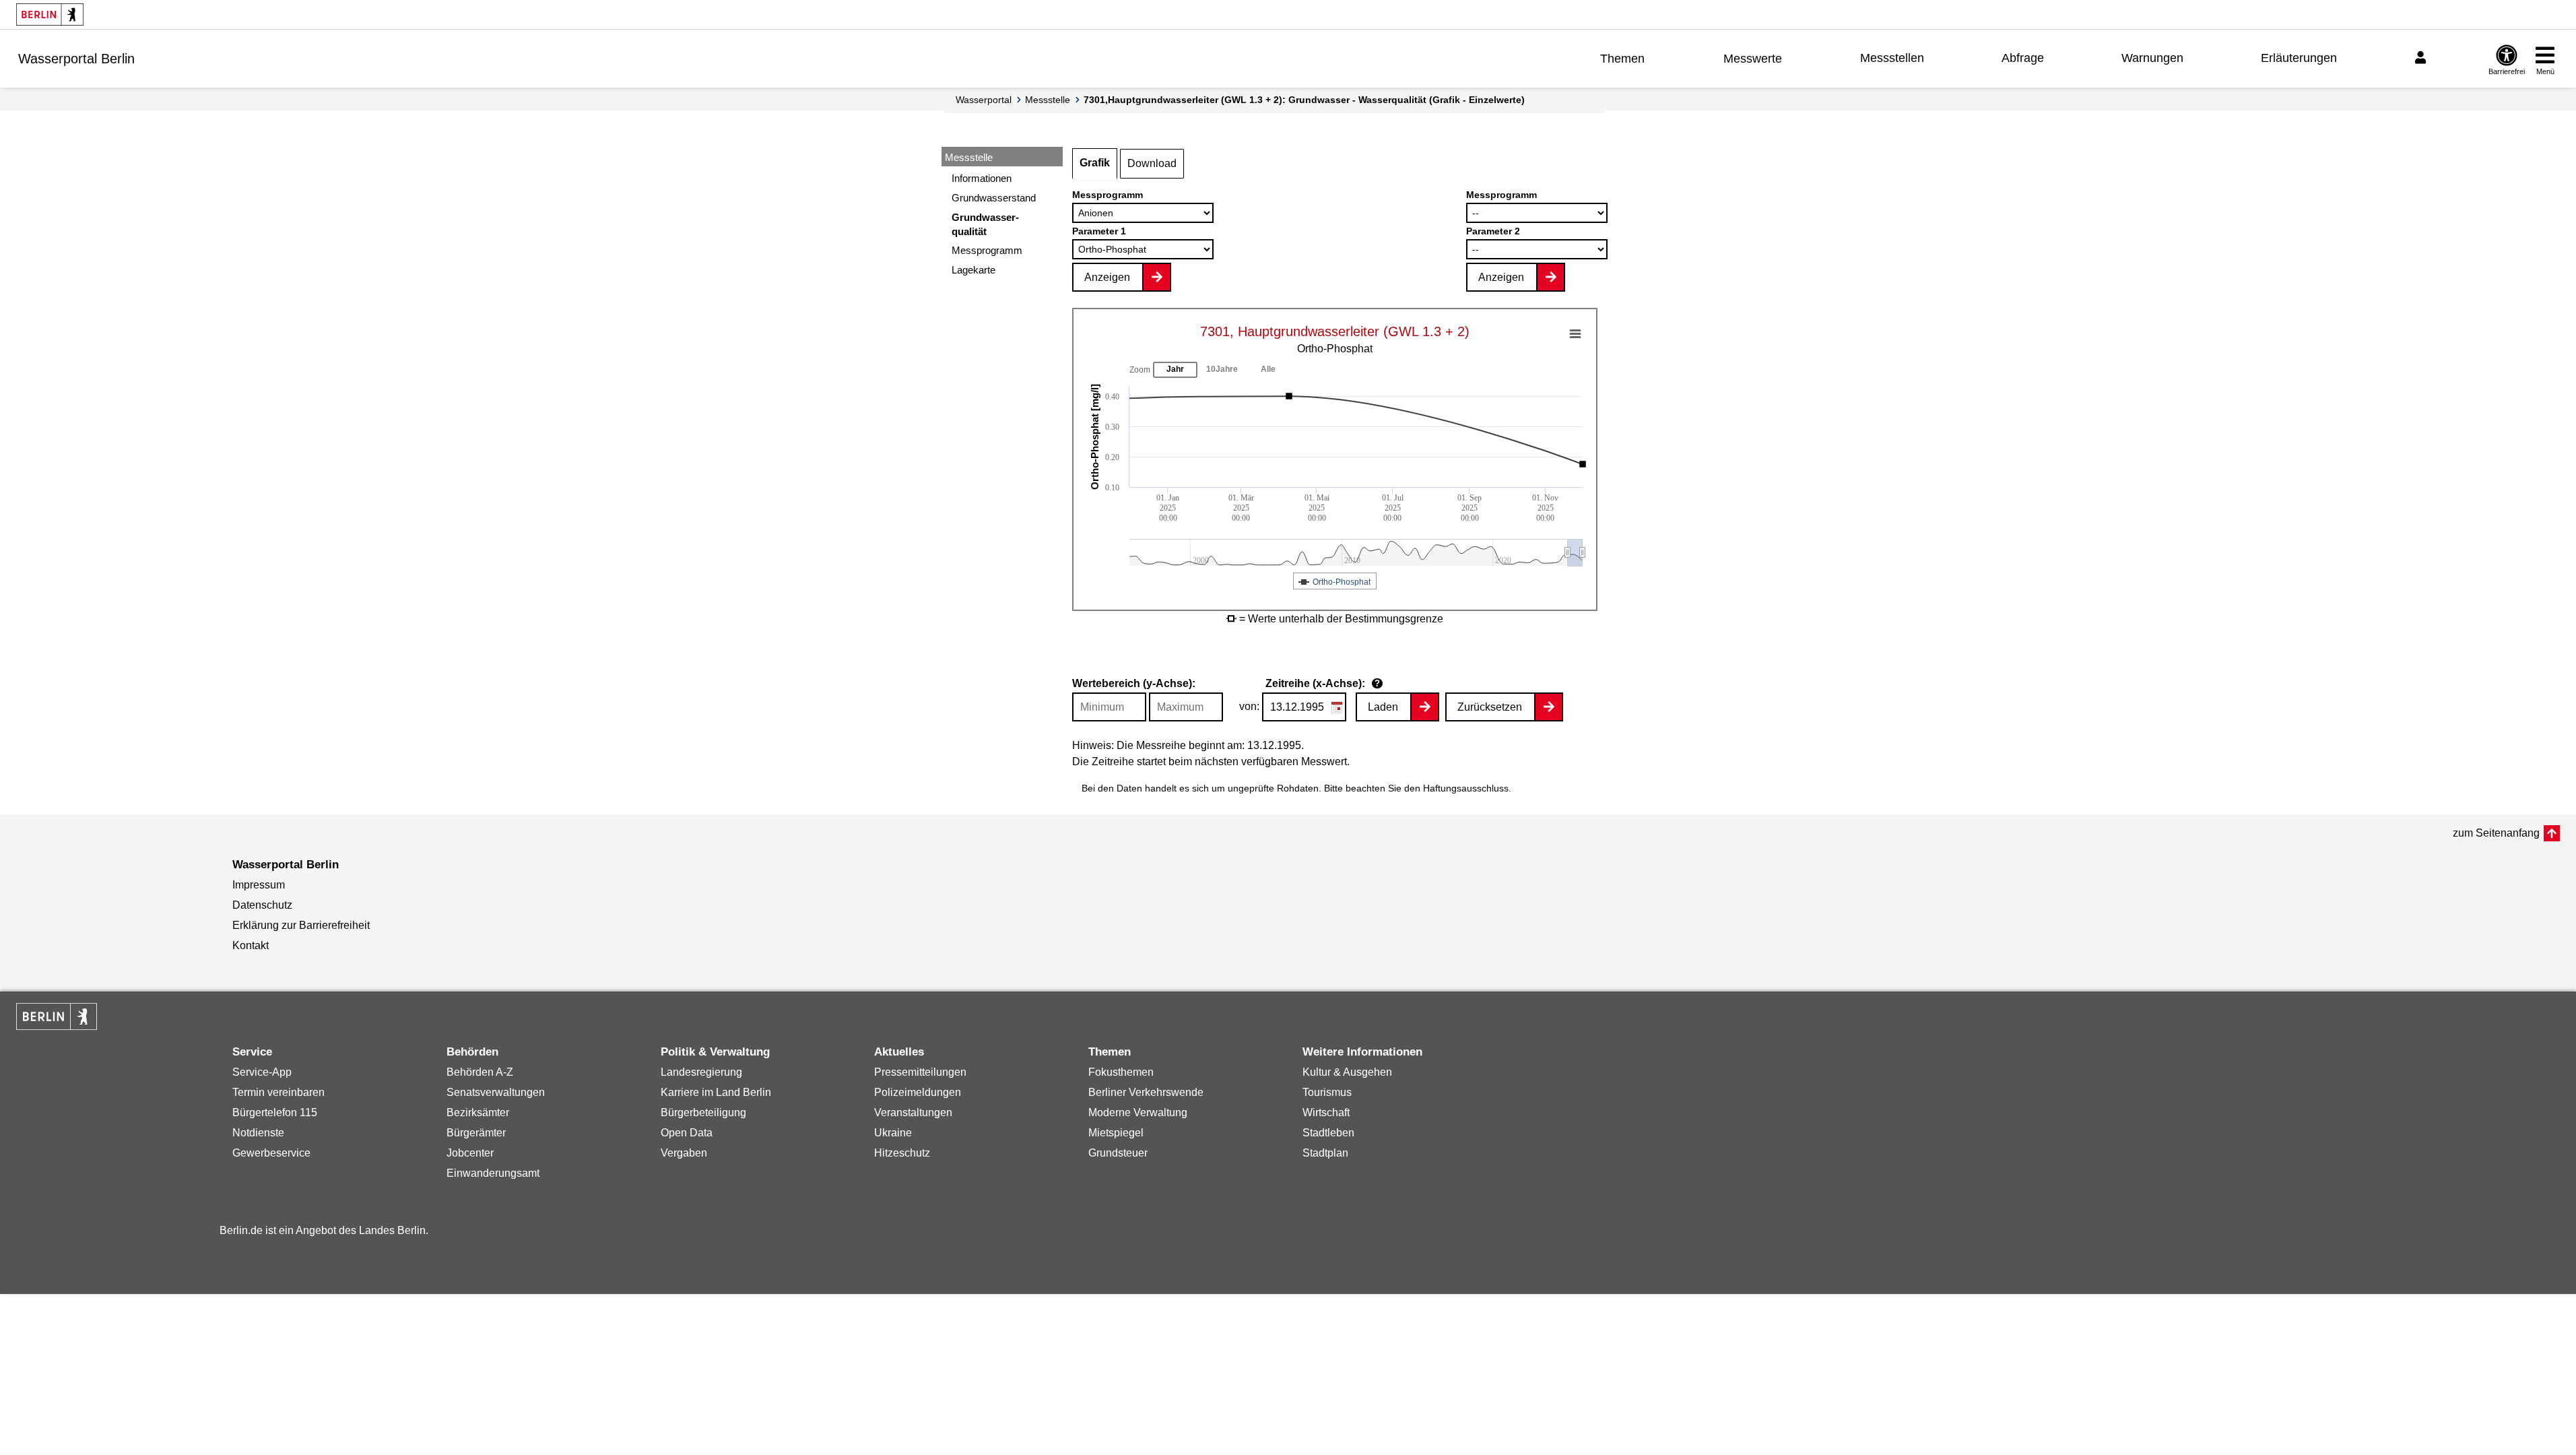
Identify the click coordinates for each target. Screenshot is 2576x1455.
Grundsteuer (1118, 1153)
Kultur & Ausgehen (1347, 1072)
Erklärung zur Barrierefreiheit (301, 925)
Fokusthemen (1121, 1072)
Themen (1622, 59)
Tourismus (1327, 1092)
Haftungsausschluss (1466, 788)
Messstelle (1048, 100)
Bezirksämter (478, 1112)
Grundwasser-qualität (985, 224)
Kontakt (251, 945)
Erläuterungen (2299, 58)
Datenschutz (262, 905)
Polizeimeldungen (918, 1092)
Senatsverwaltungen (496, 1092)
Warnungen (2152, 58)
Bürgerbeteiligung (703, 1112)
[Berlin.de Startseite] (50, 14)
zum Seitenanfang (2496, 833)
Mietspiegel (1116, 1133)
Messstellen (1892, 58)
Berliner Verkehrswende (1146, 1092)
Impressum (259, 885)
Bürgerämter (476, 1133)
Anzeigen (1107, 277)
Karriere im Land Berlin (716, 1092)
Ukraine (893, 1133)
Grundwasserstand (994, 198)
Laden (1383, 707)
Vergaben (684, 1153)
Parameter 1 (1099, 231)
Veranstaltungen (913, 1112)
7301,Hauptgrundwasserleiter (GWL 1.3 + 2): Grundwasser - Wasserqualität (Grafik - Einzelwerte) (1304, 100)
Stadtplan (1325, 1153)
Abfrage (2023, 58)
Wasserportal (984, 100)
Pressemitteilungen (920, 1072)
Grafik (1095, 163)
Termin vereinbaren (278, 1092)
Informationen (982, 178)
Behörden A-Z (480, 1072)
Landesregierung (701, 1072)
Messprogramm (987, 250)
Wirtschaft (1326, 1112)
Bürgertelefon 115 (275, 1112)
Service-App (262, 1072)
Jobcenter (470, 1153)
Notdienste (258, 1133)
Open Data (687, 1133)
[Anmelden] (2422, 58)
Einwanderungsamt (493, 1173)
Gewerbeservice (271, 1153)
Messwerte (1753, 59)
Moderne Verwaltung (1138, 1112)
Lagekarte (973, 270)
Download (1152, 163)
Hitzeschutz (902, 1153)
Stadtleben (1328, 1133)
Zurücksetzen (1490, 707)
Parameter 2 (1493, 231)
